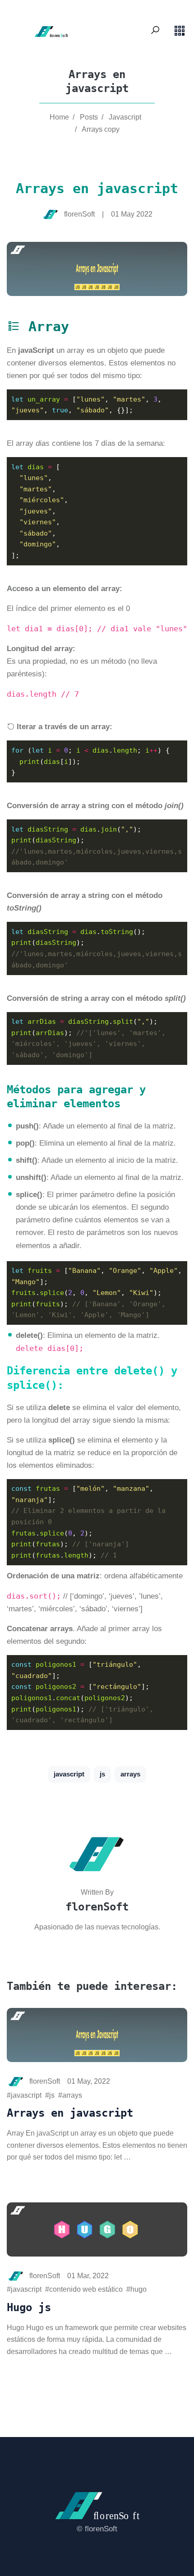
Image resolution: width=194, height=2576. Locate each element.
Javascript (125, 117)
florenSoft (97, 1907)
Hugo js (29, 2308)
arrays (130, 1774)
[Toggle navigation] (180, 31)
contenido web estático (86, 2289)
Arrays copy (101, 129)
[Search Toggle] (155, 31)
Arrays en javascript (70, 2113)
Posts (89, 117)
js (102, 1774)
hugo (139, 2289)
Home (59, 117)
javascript (69, 1774)
